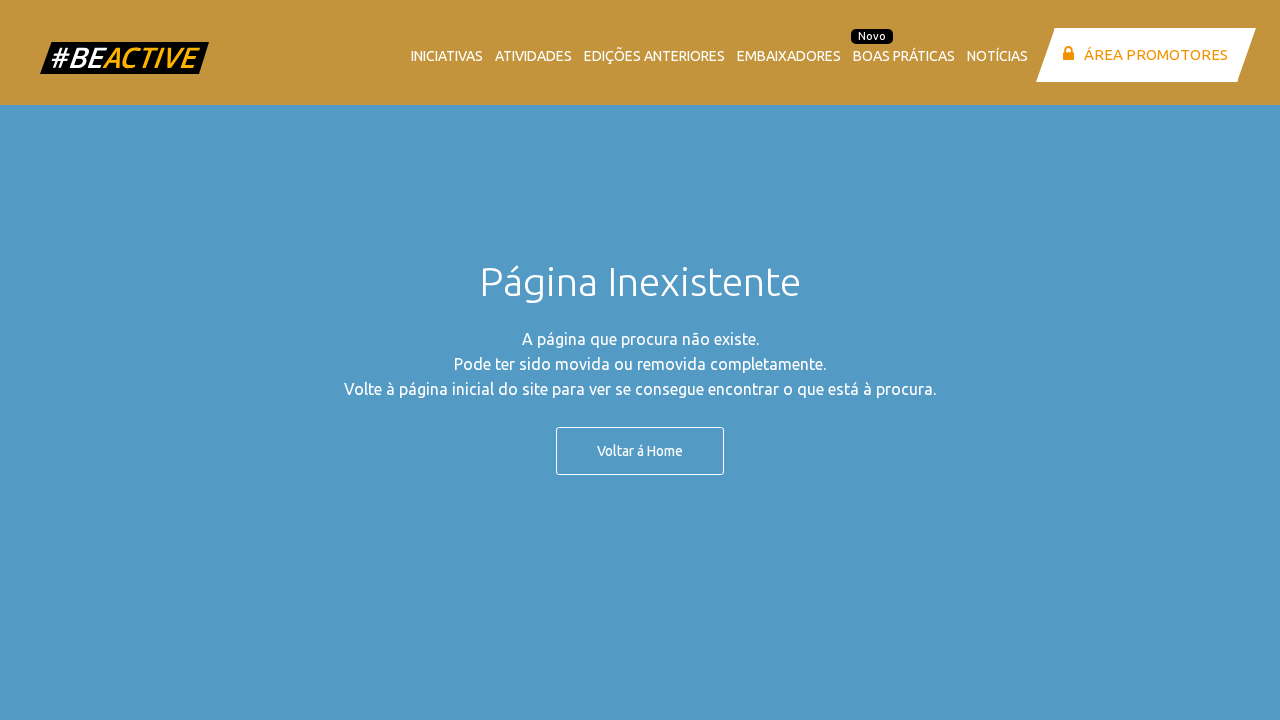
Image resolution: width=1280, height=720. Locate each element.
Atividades (533, 56)
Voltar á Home (640, 451)
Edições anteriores (654, 56)
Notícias (997, 56)
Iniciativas (447, 56)
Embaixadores (789, 56)
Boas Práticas (904, 56)
